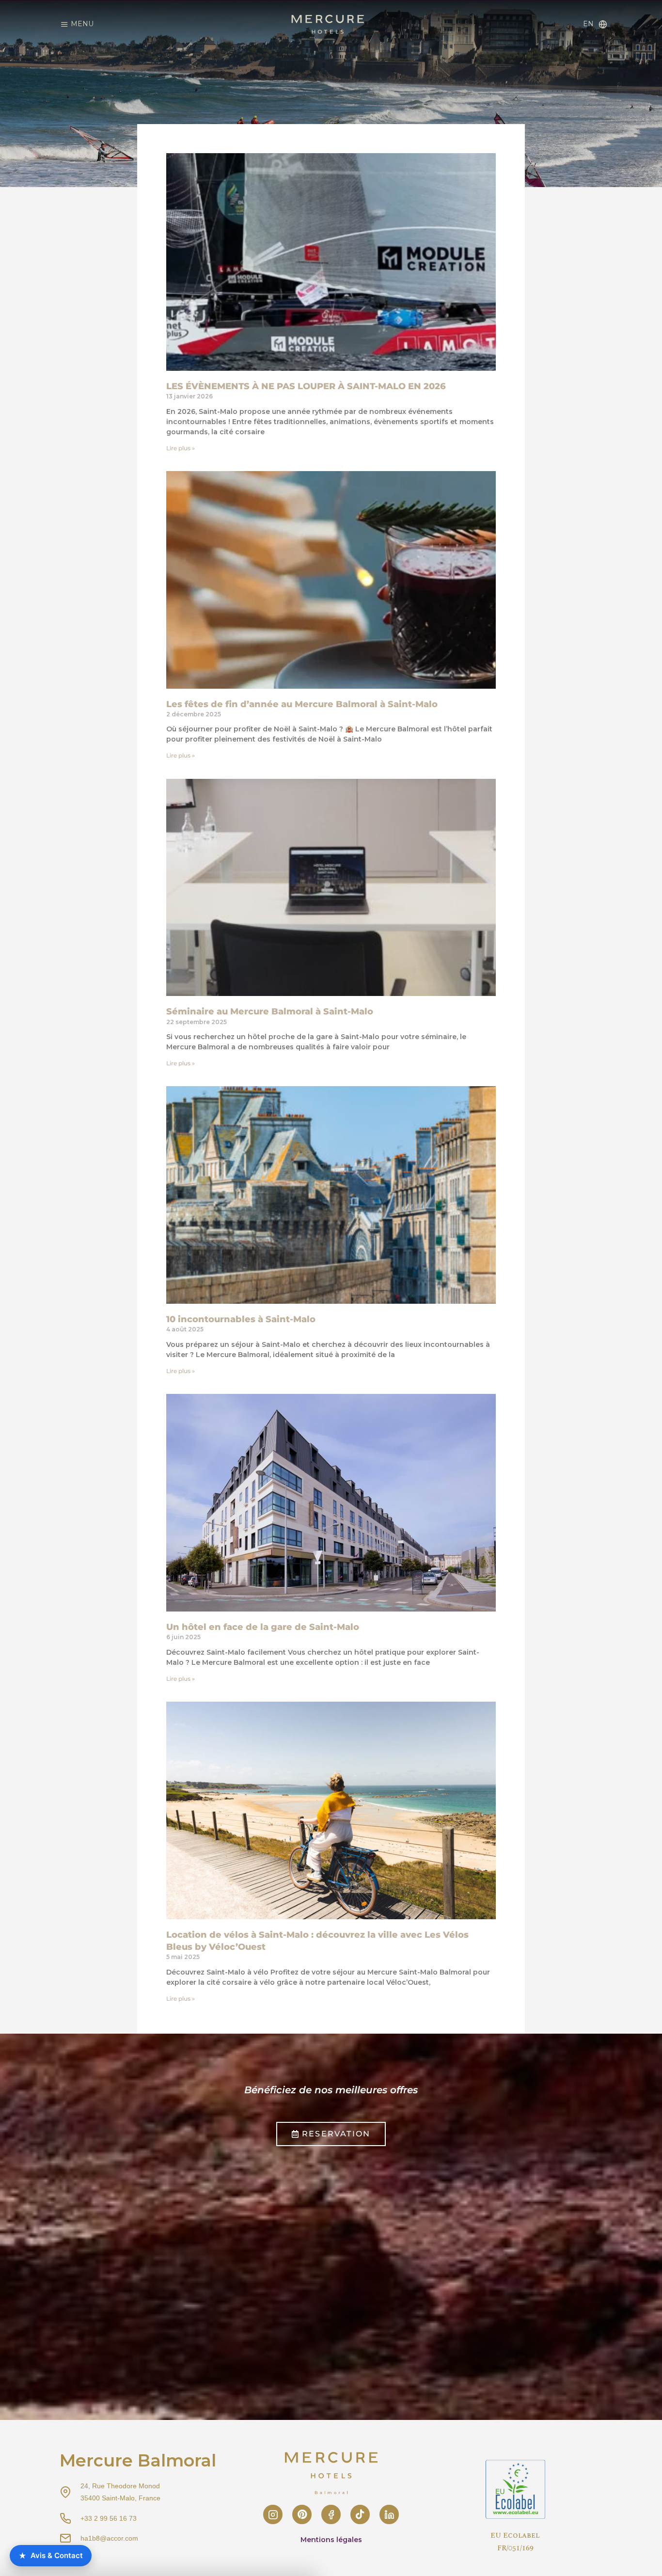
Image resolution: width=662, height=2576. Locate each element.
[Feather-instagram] (273, 2514)
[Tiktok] (360, 2514)
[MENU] (64, 24)
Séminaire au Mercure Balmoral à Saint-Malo (270, 1011)
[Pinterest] (302, 2514)
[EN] (603, 24)
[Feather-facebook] (331, 2514)
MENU (82, 24)
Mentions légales (331, 2540)
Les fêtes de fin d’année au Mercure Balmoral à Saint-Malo (302, 704)
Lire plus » (181, 448)
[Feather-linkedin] (389, 2514)
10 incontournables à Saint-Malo (241, 1319)
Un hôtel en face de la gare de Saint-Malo (263, 1627)
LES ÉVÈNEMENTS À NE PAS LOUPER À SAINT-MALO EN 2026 (306, 386)
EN (588, 24)
